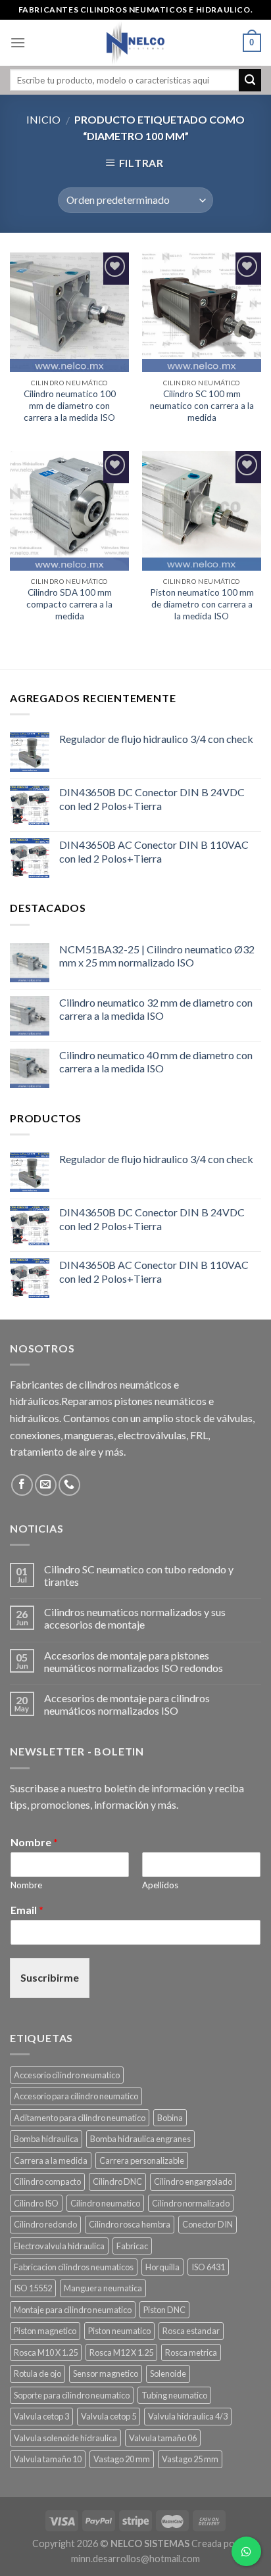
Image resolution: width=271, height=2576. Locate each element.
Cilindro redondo (45, 2224)
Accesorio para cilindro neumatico (76, 2096)
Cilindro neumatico (105, 2203)
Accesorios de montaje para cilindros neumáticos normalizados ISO (127, 1704)
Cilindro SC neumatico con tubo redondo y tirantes (139, 1575)
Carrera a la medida (51, 2160)
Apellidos (160, 1885)
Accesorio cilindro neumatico (67, 2075)
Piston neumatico (119, 2331)
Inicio (43, 119)
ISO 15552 (33, 2288)
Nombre (34, 1842)
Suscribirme (50, 1977)
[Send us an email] (46, 1485)
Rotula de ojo (37, 2373)
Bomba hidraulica (46, 2139)
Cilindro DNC (117, 2182)
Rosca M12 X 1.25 (121, 2352)
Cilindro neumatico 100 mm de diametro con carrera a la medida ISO (70, 405)
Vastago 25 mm (190, 2459)
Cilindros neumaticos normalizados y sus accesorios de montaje (135, 1618)
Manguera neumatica (103, 2288)
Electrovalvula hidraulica (59, 2246)
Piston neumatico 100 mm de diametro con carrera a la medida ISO (202, 604)
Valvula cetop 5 (109, 2416)
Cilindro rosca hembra (130, 2224)
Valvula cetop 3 (41, 2416)
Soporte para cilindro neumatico (72, 2395)
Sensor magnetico (106, 2373)
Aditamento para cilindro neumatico (80, 2118)
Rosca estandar (191, 2331)
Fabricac (132, 2246)
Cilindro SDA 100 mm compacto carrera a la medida (69, 604)
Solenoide (168, 2373)
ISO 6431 (208, 2267)
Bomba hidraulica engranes (140, 2139)
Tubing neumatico (174, 2395)
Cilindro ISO (36, 2203)
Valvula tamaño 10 (48, 2459)
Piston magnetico (45, 2331)
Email (27, 1910)
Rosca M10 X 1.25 (46, 2352)
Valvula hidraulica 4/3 (188, 2416)
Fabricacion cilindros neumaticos (74, 2267)
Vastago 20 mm (122, 2459)
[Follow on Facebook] (22, 1485)
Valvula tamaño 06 (163, 2438)
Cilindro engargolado (193, 2182)
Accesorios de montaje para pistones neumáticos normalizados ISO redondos (134, 1661)
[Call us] (69, 1485)
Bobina (170, 2118)
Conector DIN (208, 2224)
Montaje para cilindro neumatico (73, 2310)
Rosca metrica (191, 2352)
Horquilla (162, 2267)
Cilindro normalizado (191, 2203)
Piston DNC (164, 2310)
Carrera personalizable (142, 2160)
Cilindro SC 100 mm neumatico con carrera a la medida (202, 405)
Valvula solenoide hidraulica (65, 2438)
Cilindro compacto (47, 2182)
